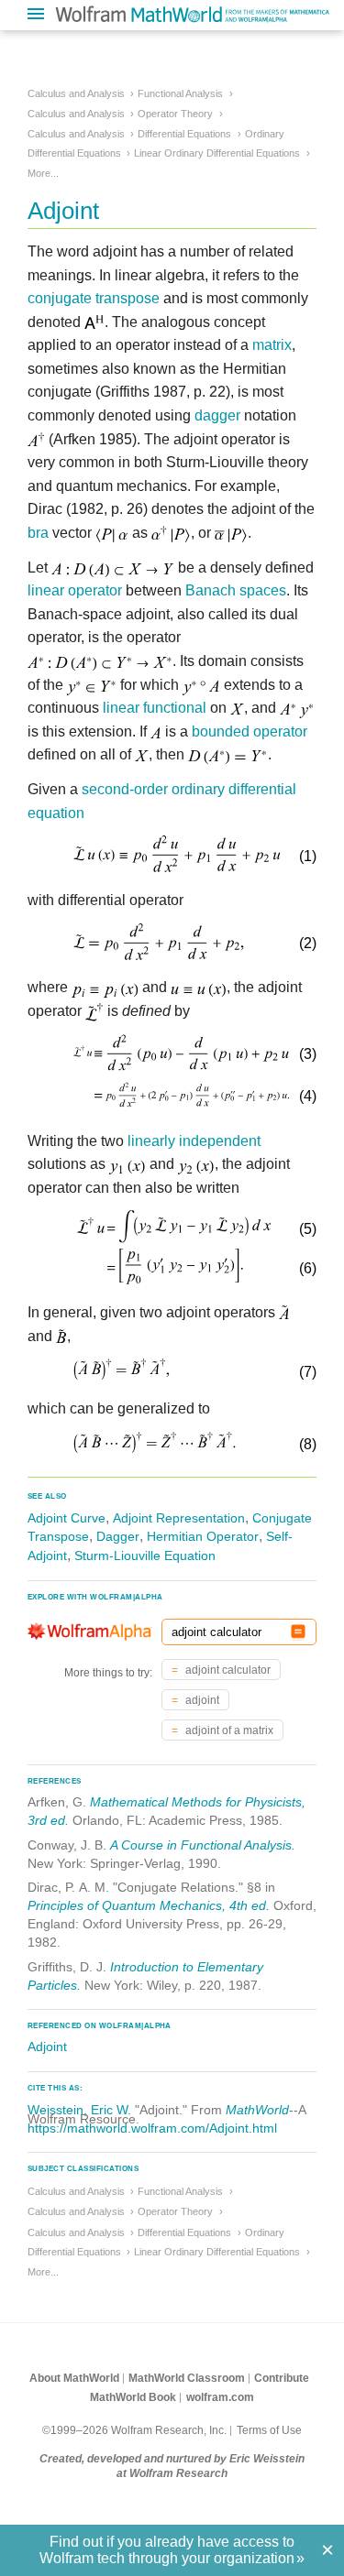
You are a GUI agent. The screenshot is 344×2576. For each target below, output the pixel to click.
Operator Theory (175, 114)
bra (38, 533)
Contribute (282, 2378)
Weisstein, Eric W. (79, 2110)
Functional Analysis (180, 93)
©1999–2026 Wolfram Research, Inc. (134, 2430)
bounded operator (250, 731)
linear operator (75, 590)
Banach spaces (236, 590)
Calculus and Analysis (76, 93)
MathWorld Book (133, 2397)
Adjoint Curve (67, 1518)
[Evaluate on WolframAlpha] (298, 1632)
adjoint (201, 1700)
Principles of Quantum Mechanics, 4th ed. (149, 1905)
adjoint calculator (227, 1670)
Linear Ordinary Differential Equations (217, 153)
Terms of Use (269, 2430)
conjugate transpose (94, 298)
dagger (217, 415)
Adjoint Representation (179, 1518)
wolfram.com (220, 2397)
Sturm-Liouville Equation (145, 1555)
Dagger (118, 1536)
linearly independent (194, 1141)
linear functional (155, 708)
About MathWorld (74, 2378)
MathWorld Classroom (187, 2378)
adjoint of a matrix (228, 1730)
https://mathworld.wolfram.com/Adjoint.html (152, 2128)
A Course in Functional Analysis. (203, 1845)
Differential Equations (184, 134)
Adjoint (47, 2047)
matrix (272, 345)
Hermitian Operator (203, 1536)
